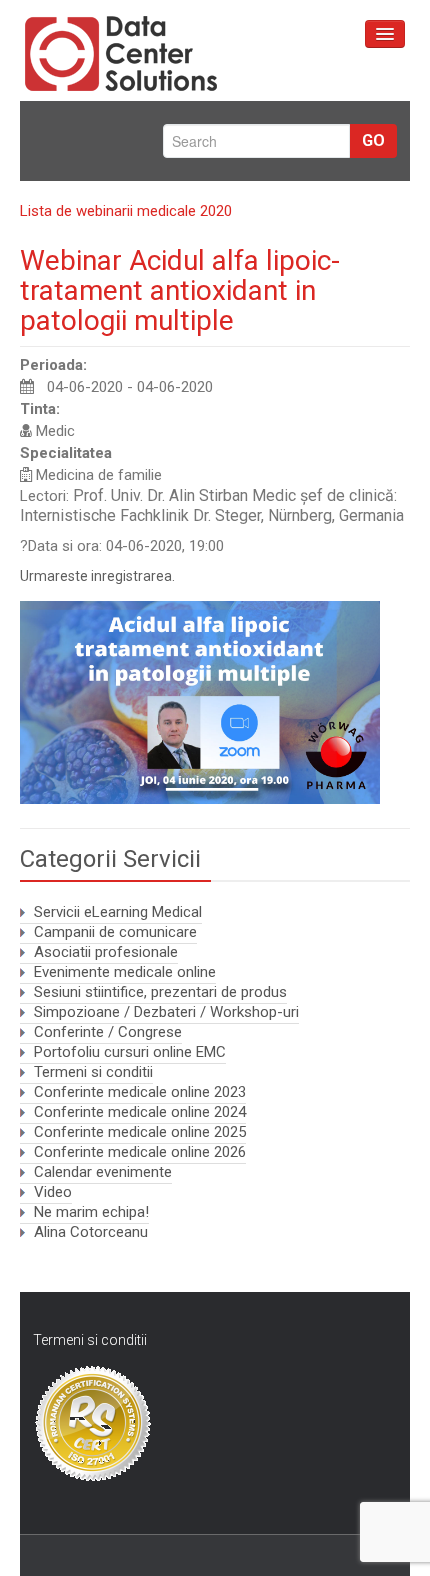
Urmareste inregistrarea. (97, 576)
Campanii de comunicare (115, 932)
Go (373, 140)
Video (53, 1192)
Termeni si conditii (93, 1072)
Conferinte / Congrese (108, 1032)
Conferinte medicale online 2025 (140, 1132)
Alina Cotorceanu (91, 1232)
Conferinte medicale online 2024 (140, 1112)
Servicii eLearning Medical (118, 912)
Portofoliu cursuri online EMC (130, 1052)
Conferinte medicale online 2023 (140, 1092)
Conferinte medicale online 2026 (140, 1152)
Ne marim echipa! (91, 1212)
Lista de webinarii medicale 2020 (126, 211)
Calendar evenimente (103, 1172)
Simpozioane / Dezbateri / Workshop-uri (166, 1012)
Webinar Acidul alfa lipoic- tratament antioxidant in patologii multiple (180, 290)
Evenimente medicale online (125, 972)
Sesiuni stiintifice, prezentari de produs (160, 992)
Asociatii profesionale (106, 952)
